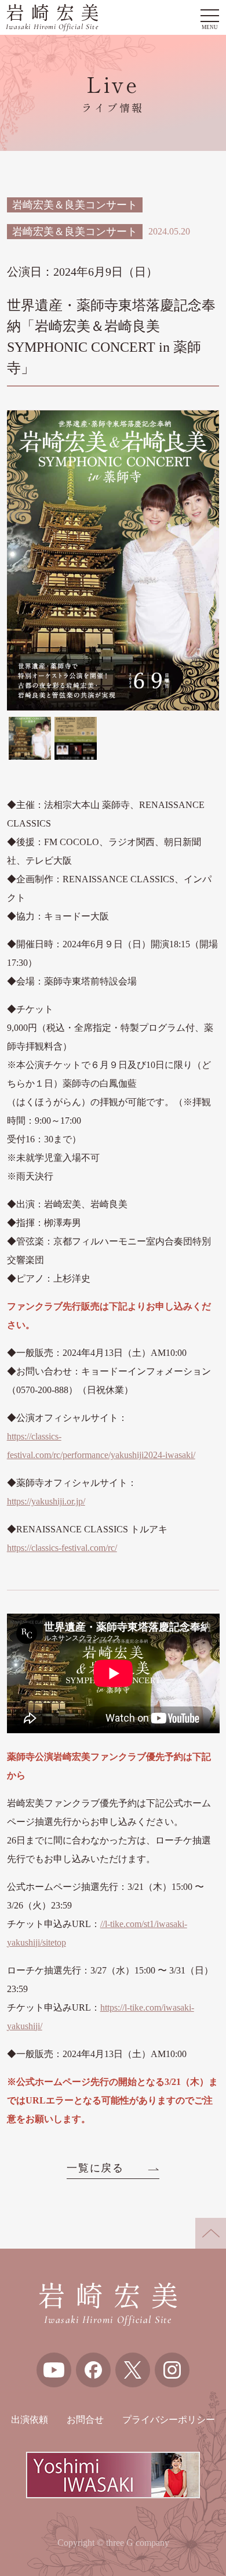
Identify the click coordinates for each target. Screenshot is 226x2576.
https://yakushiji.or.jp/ (46, 1501)
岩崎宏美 (56, 18)
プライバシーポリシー (169, 2420)
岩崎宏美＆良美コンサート (75, 205)
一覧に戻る (95, 2168)
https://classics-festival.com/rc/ (62, 1548)
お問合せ (85, 2420)
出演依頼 (30, 2420)
